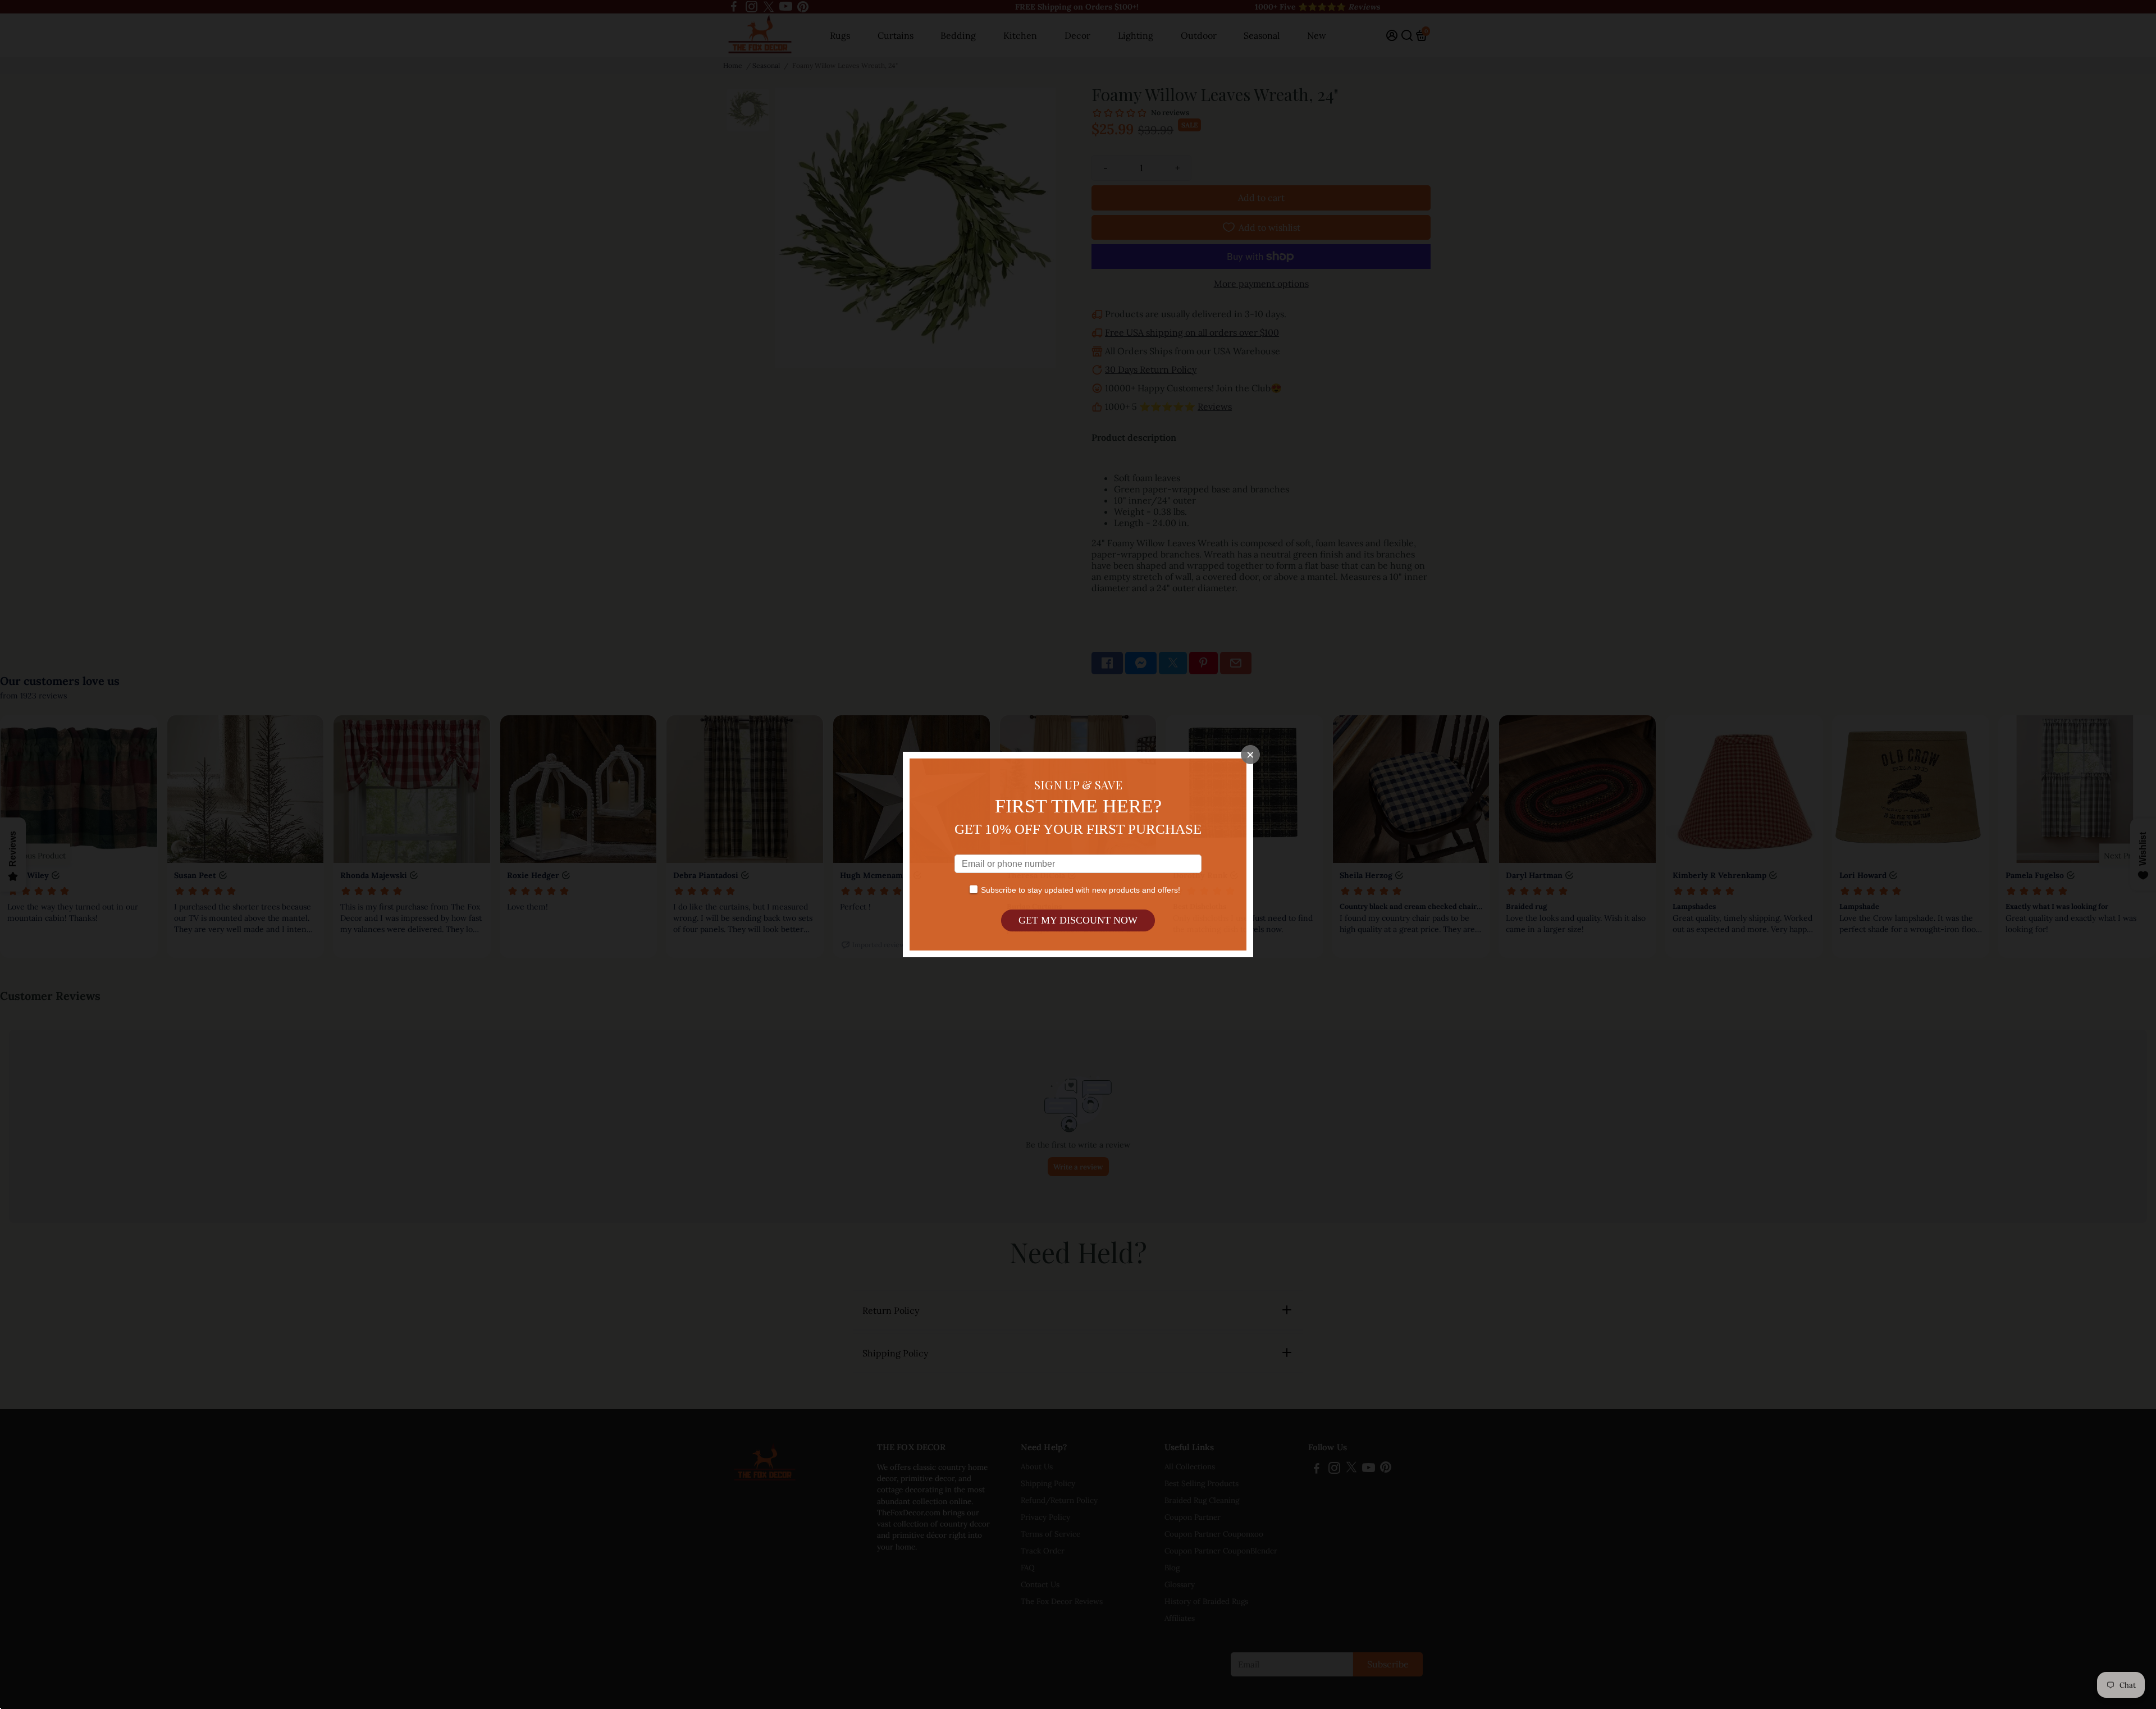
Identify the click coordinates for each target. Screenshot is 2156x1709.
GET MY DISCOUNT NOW (1078, 920)
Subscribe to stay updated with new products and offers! (1081, 890)
